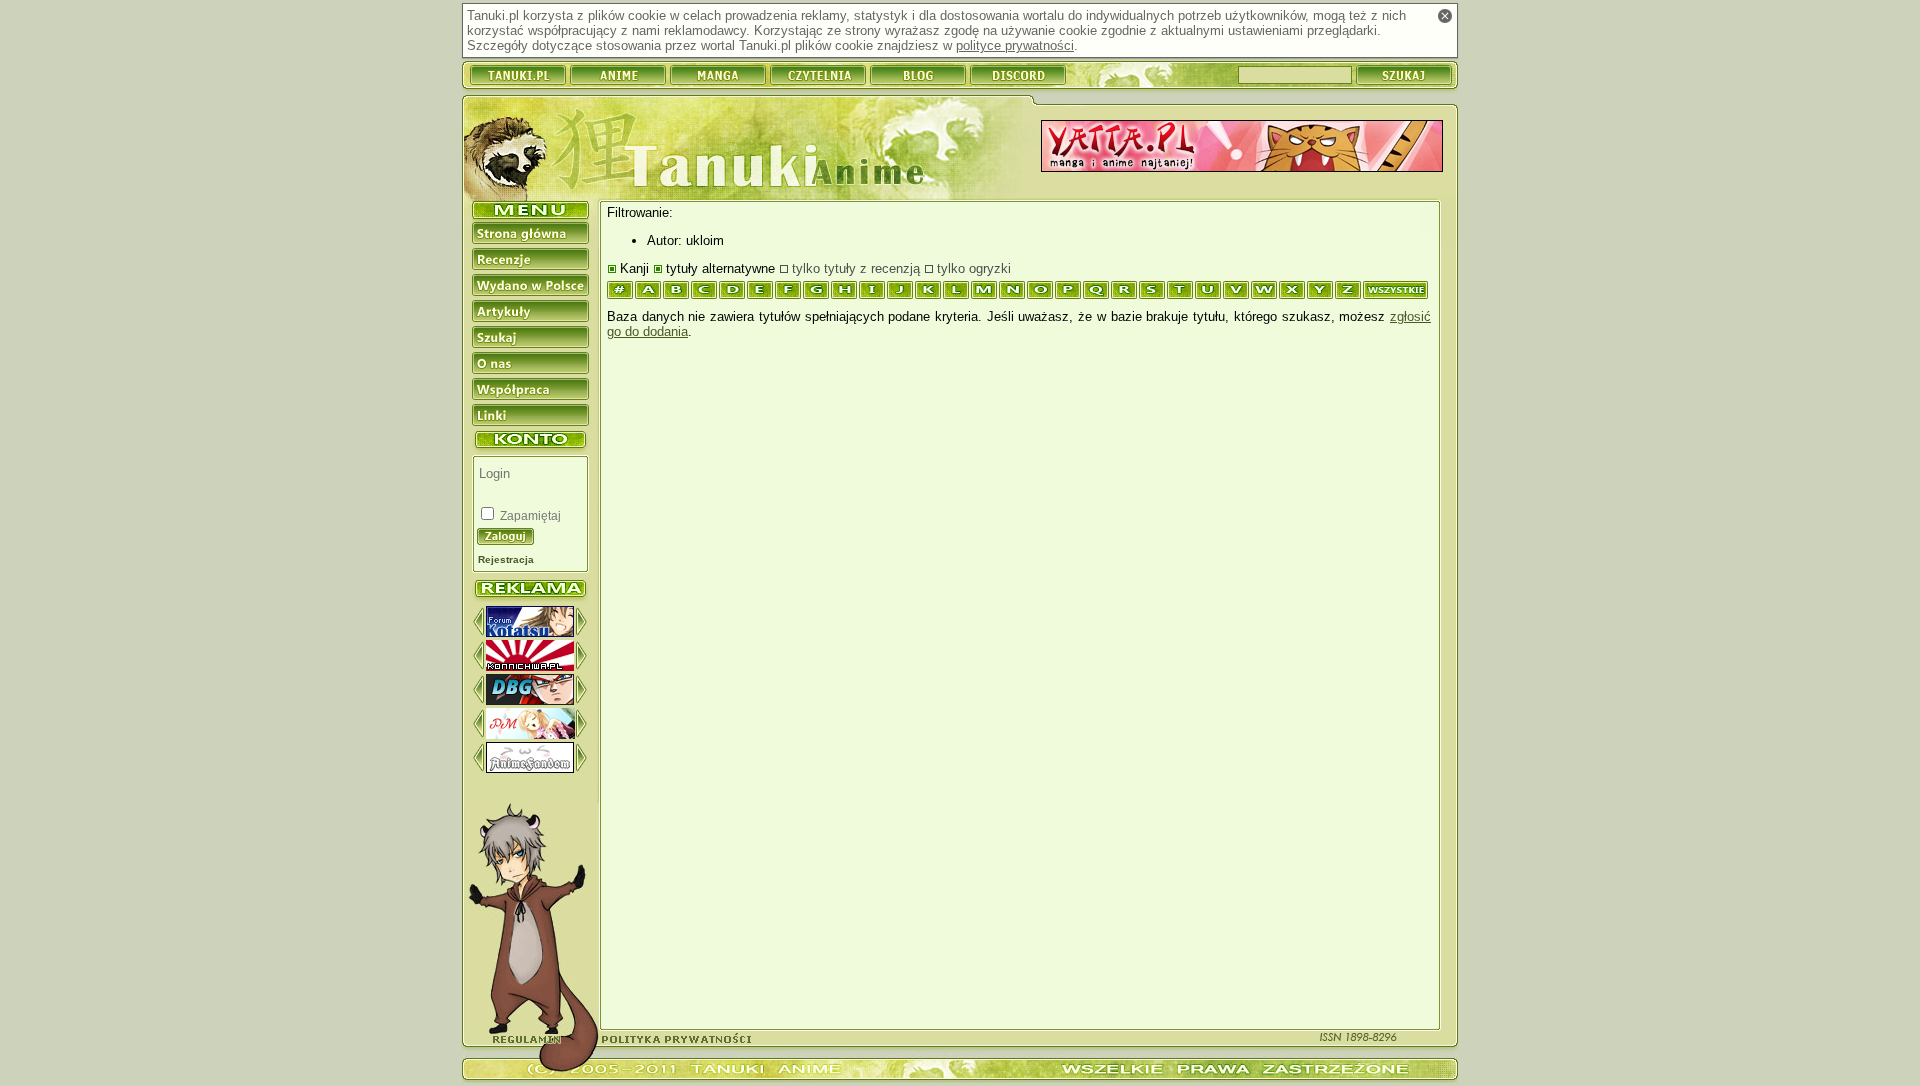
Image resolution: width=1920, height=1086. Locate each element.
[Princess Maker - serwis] (530, 734)
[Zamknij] (1445, 16)
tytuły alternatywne (720, 268)
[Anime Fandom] (530, 768)
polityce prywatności (1015, 45)
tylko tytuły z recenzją (856, 268)
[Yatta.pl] (1242, 147)
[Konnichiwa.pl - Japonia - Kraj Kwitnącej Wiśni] (530, 666)
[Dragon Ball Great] (530, 700)
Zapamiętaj (529, 516)
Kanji (634, 268)
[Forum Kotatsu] (530, 632)
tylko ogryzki (974, 268)
